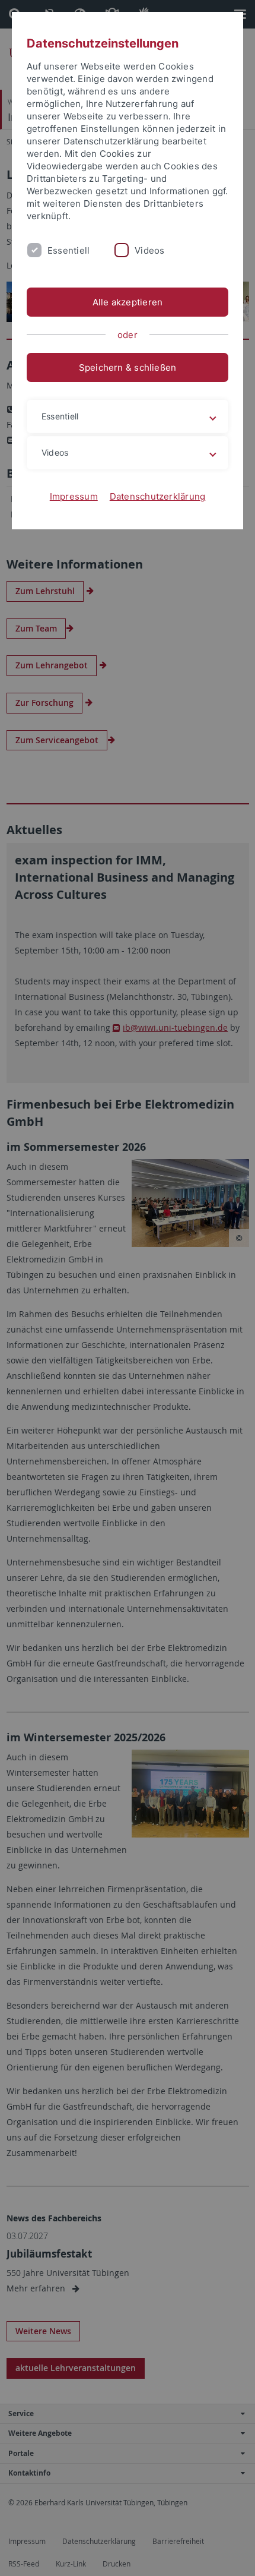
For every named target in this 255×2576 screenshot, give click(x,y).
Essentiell (68, 250)
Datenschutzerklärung (158, 496)
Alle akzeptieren (128, 302)
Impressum (74, 496)
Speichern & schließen (128, 367)
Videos (149, 250)
